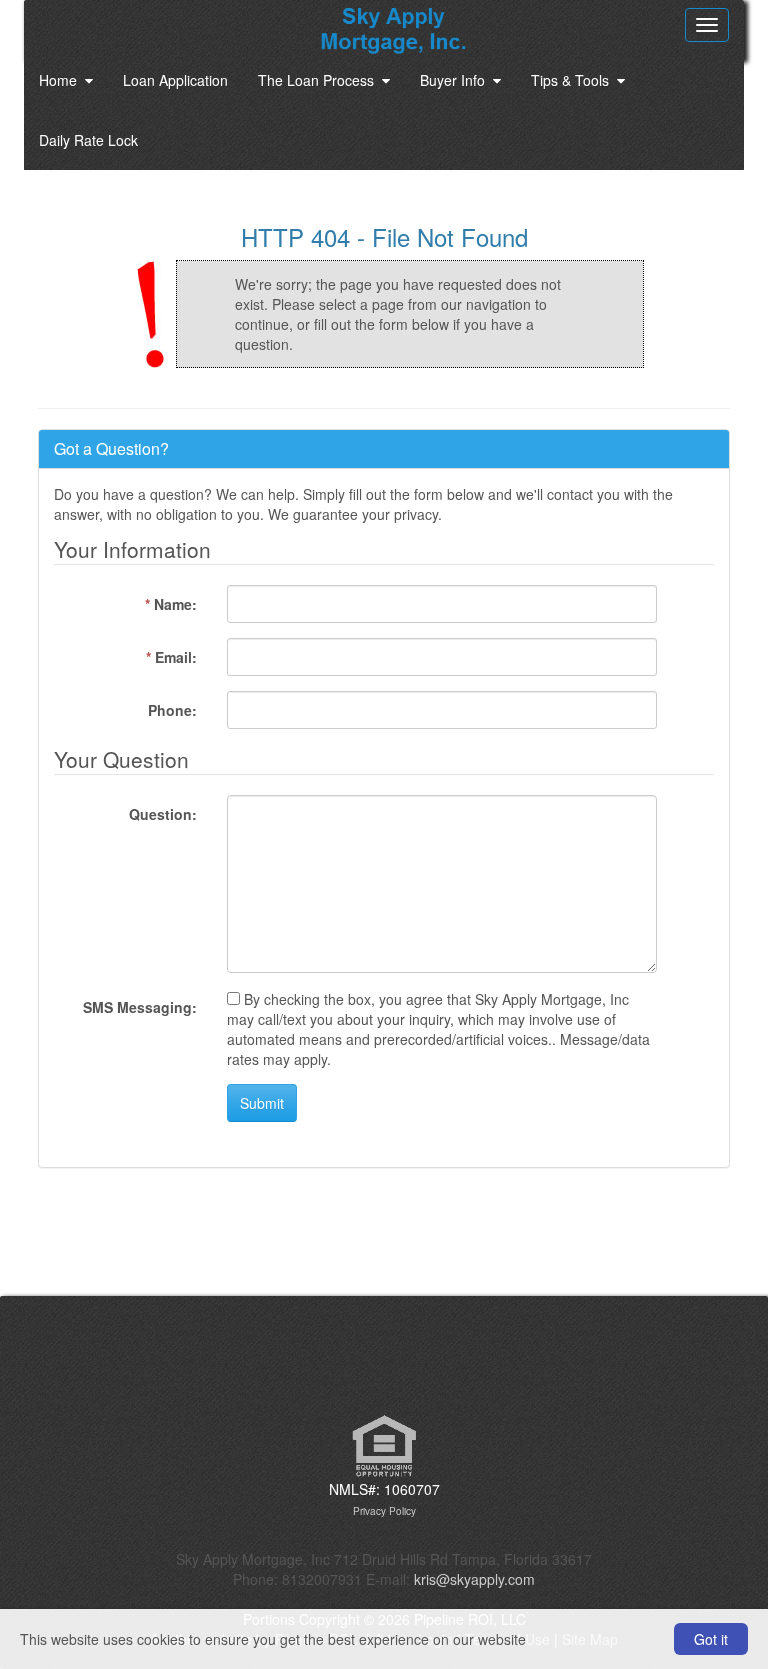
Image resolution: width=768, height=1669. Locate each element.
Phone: (172, 710)
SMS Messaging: (140, 1007)
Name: (171, 604)
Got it (711, 1639)
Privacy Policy (384, 1511)
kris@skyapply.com (474, 1579)
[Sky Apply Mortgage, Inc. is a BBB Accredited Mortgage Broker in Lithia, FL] (384, 1365)
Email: (171, 657)
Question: (163, 814)
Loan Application (175, 80)
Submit (262, 1103)
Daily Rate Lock (88, 140)
